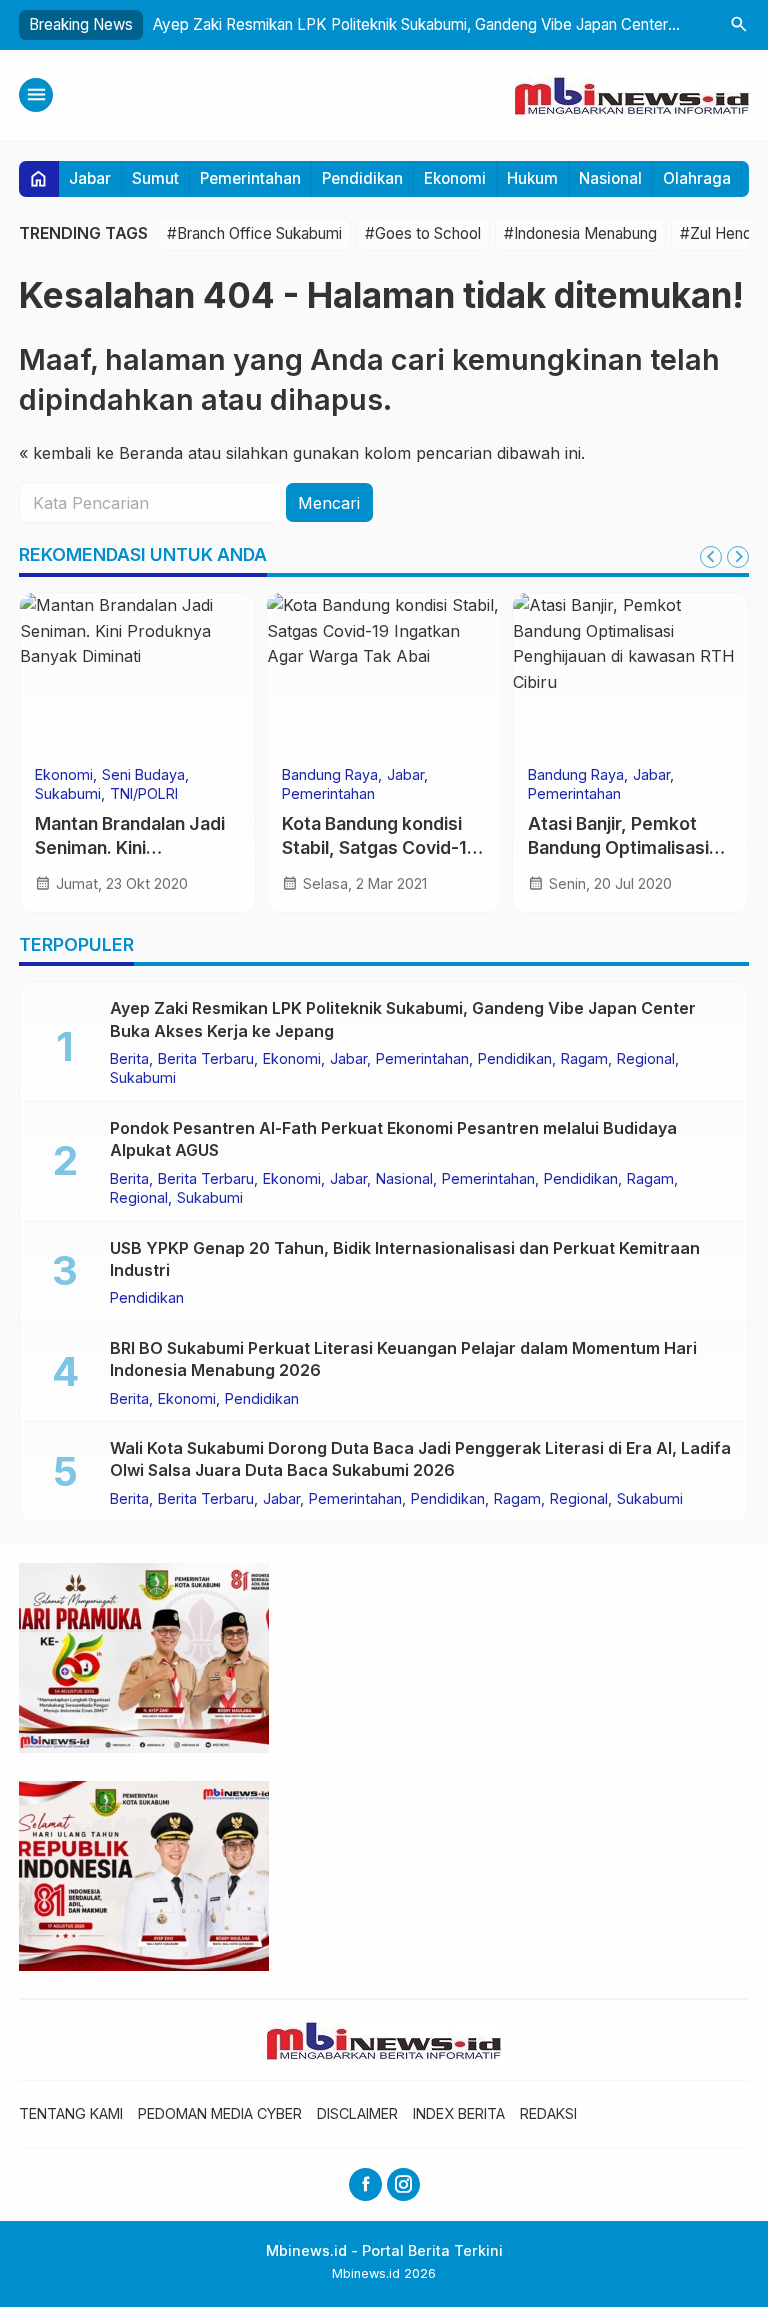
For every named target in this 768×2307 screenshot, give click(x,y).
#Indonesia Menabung (580, 233)
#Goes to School (423, 233)
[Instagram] (403, 2184)
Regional (646, 1059)
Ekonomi (455, 178)
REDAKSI (548, 2113)
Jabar (90, 178)
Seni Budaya (143, 775)
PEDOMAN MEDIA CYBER (220, 2113)
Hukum (532, 178)
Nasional (610, 178)
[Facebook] (365, 2184)
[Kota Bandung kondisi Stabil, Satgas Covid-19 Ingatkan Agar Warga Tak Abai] (384, 673)
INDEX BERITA (459, 2113)
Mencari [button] (329, 503)
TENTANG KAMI (71, 2113)
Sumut (155, 178)
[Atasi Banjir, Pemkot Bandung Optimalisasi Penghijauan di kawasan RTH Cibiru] (630, 673)
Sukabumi (68, 794)
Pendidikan (362, 178)
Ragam (584, 1059)
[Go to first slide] (738, 557)
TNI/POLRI (144, 794)
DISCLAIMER (357, 2113)
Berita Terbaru (206, 1059)
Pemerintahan (250, 178)
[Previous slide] (711, 557)
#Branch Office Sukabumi (254, 233)
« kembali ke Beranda (101, 453)
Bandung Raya (330, 775)
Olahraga (697, 178)
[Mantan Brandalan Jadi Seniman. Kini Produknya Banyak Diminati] (137, 673)
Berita (129, 1059)
